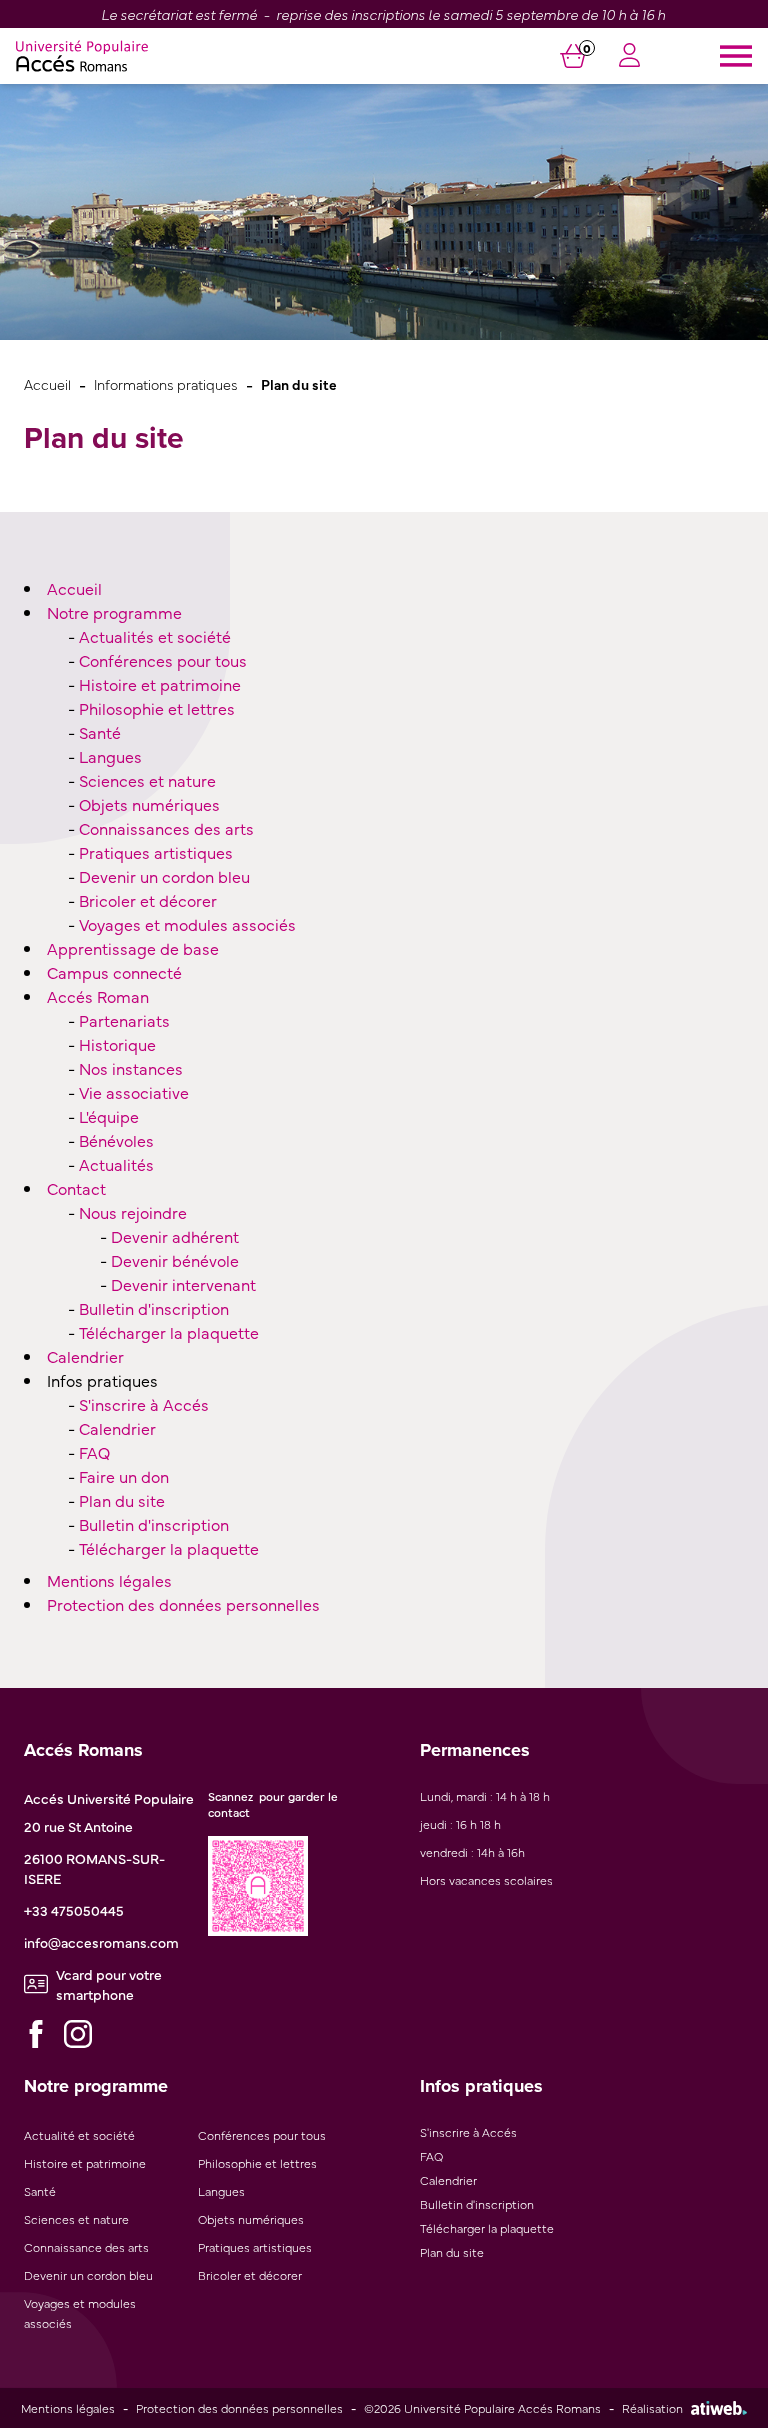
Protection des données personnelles (183, 1604)
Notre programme (114, 612)
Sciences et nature (147, 780)
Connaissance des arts (86, 2247)
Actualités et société (155, 636)
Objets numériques (149, 804)
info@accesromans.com (101, 1942)
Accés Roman (98, 996)
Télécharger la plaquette (169, 1332)
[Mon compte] (629, 57)
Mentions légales (109, 1580)
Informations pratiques (166, 383)
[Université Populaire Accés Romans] (82, 56)
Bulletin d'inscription (154, 1308)
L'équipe (109, 1116)
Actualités (116, 1164)
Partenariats (124, 1020)
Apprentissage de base (133, 948)
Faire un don (124, 1476)
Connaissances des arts (166, 828)
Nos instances (131, 1068)
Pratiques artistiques (156, 852)
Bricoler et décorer (148, 900)
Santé (100, 732)
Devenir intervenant (183, 1284)
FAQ (94, 1452)
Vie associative (134, 1092)
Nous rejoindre (133, 1212)
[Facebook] (36, 2034)
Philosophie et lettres (157, 708)
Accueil (47, 383)
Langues (110, 756)
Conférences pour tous (163, 660)
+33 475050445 (74, 1910)
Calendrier (85, 1356)
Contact (76, 1188)
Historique (117, 1044)
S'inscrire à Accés (144, 1404)
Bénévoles (116, 1140)
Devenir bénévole (175, 1260)
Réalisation (652, 2408)
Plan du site (122, 1500)
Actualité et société (79, 2135)
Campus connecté (114, 972)
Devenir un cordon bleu (164, 876)
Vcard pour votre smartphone (109, 1984)
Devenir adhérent (175, 1236)
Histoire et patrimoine (160, 684)
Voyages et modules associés (187, 924)
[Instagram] (78, 2034)
